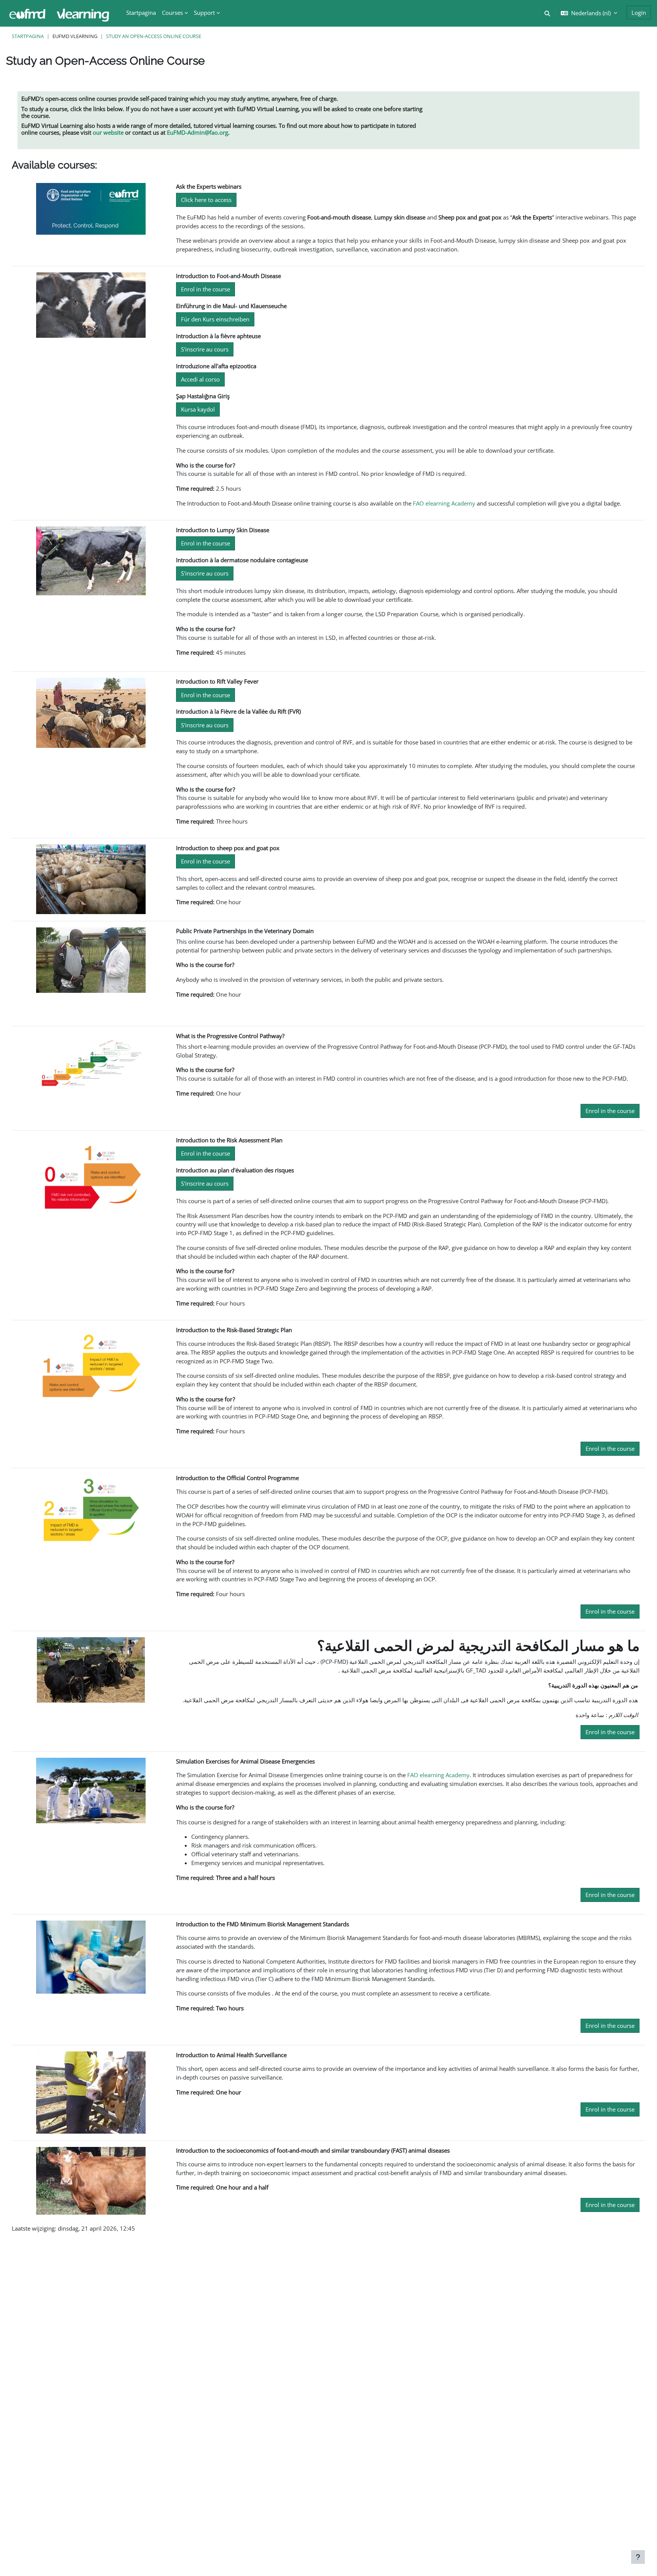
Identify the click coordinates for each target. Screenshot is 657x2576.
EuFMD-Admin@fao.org (198, 132)
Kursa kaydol (198, 409)
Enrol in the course (206, 289)
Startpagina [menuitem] (141, 13)
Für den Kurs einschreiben (215, 319)
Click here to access (206, 200)
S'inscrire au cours (205, 349)
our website (108, 132)
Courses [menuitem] (172, 13)
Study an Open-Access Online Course (154, 36)
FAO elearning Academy (444, 503)
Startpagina (28, 36)
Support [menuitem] (204, 13)
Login (639, 13)
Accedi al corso (200, 379)
